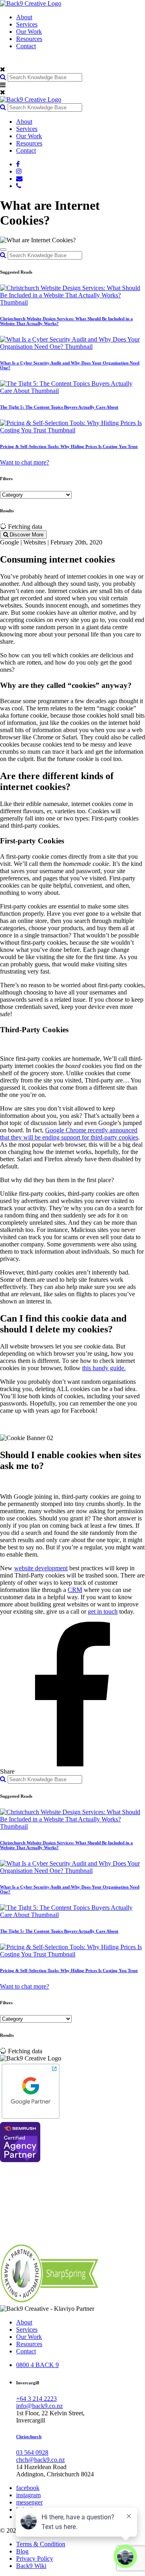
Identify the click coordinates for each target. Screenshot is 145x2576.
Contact (26, 46)
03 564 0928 (32, 2452)
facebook (28, 2488)
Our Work (29, 32)
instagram (28, 2495)
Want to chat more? (25, 462)
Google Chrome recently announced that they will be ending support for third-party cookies (69, 1134)
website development (41, 1568)
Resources (29, 39)
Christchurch (29, 2437)
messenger (29, 2502)
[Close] (3, 250)
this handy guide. (104, 1368)
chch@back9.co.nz (40, 2460)
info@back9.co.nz (39, 2406)
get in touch (103, 1611)
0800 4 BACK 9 (37, 2365)
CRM (75, 1590)
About (24, 17)
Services (27, 24)
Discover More (26, 535)
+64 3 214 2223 (36, 2399)
